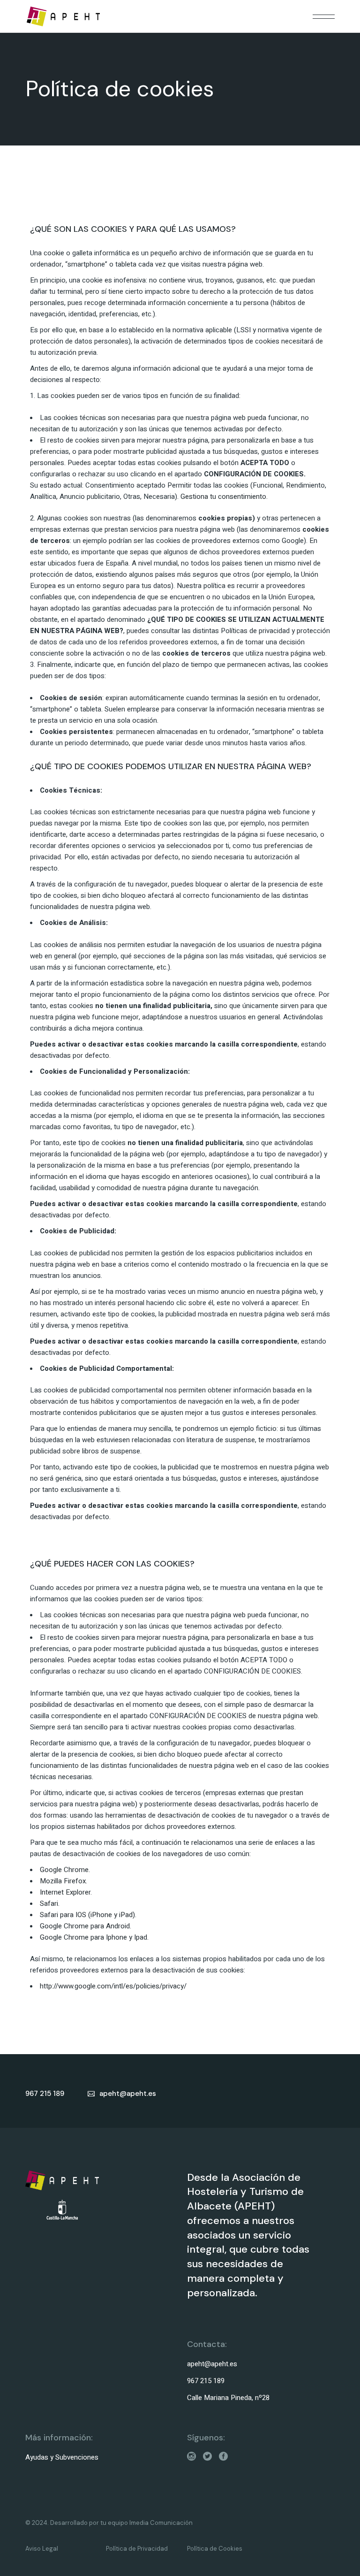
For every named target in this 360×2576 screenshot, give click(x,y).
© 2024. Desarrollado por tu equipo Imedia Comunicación (109, 2523)
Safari (49, 1903)
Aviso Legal (42, 2549)
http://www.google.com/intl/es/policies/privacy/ (113, 1986)
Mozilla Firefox (63, 1881)
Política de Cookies (215, 2549)
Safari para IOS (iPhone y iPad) (87, 1915)
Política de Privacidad (137, 2549)
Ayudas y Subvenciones (62, 2457)
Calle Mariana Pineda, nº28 (228, 2398)
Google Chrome (64, 1870)
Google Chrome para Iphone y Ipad (94, 1937)
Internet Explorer (65, 1892)
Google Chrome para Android (85, 1926)
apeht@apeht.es (212, 2364)
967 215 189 (206, 2381)
